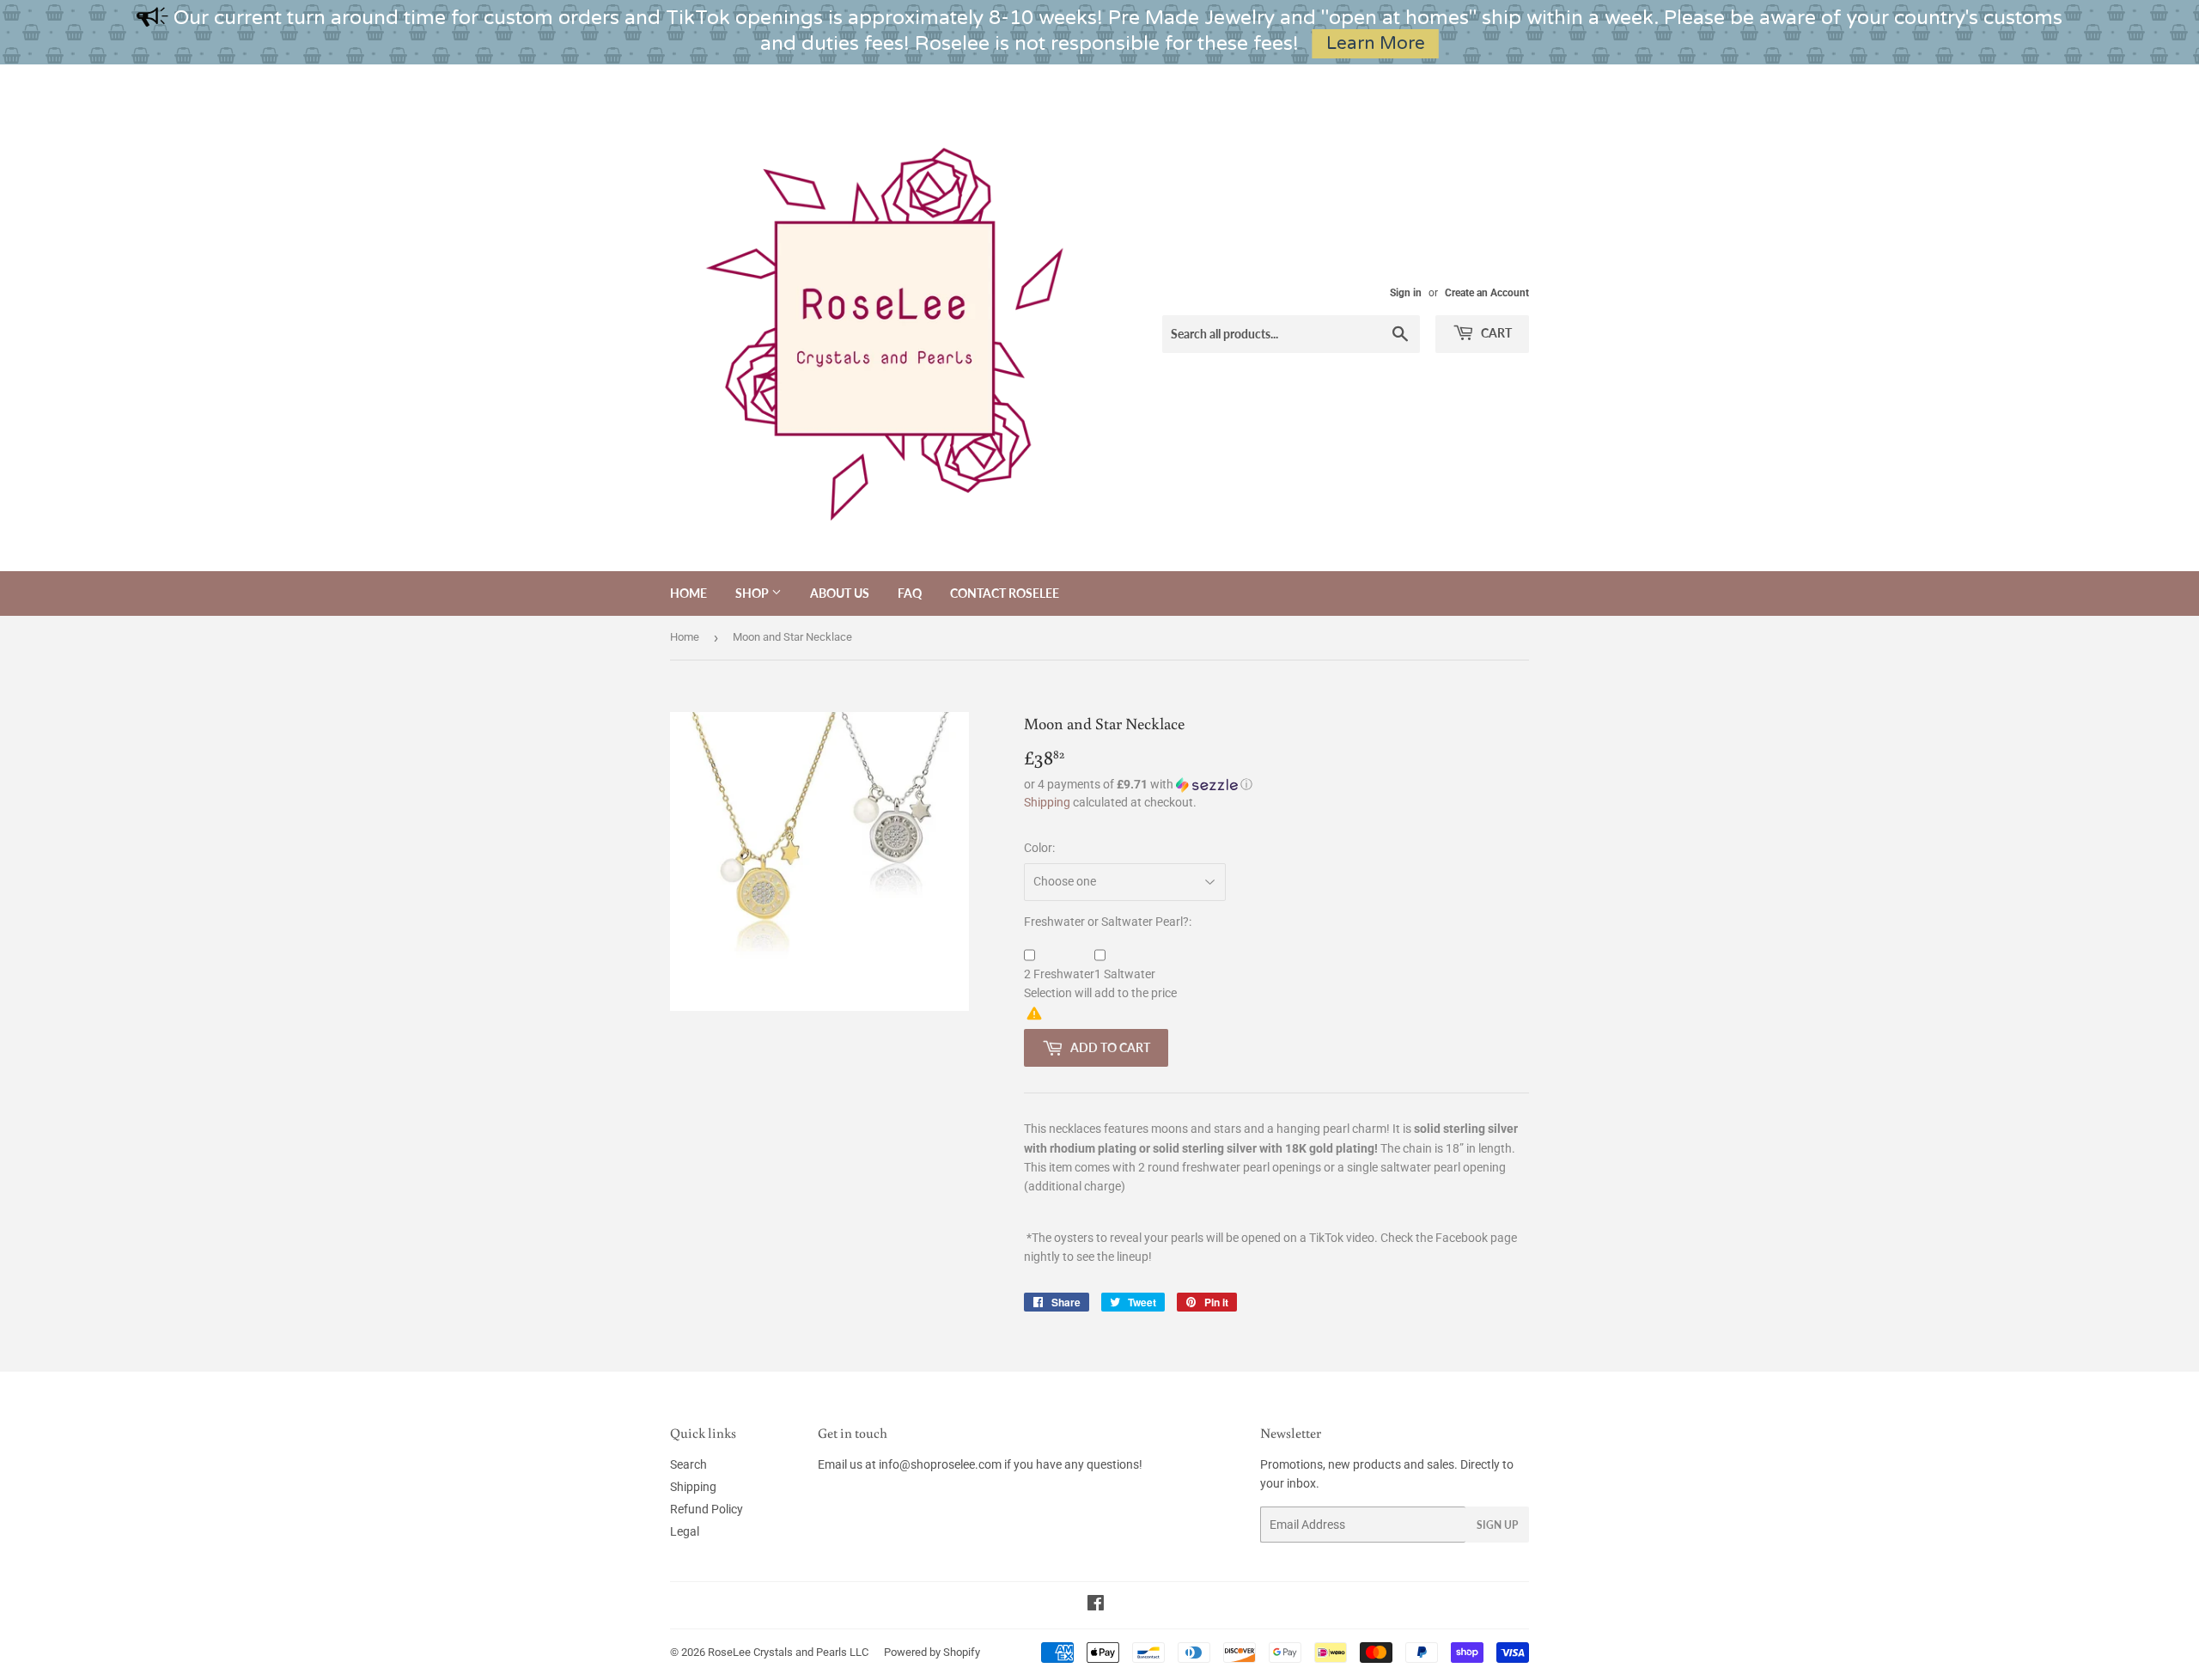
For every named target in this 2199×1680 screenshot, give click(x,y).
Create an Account (1487, 293)
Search (688, 1464)
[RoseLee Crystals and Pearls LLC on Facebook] (1096, 1605)
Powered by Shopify (932, 1652)
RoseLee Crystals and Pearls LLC (788, 1652)
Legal (685, 1531)
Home (688, 593)
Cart (1495, 333)
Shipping (1047, 802)
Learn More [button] (1376, 43)
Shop (753, 593)
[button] (1276, 785)
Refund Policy (707, 1509)
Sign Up (1497, 1525)
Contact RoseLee (1005, 593)
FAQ (910, 593)
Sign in (1406, 293)
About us (840, 593)
